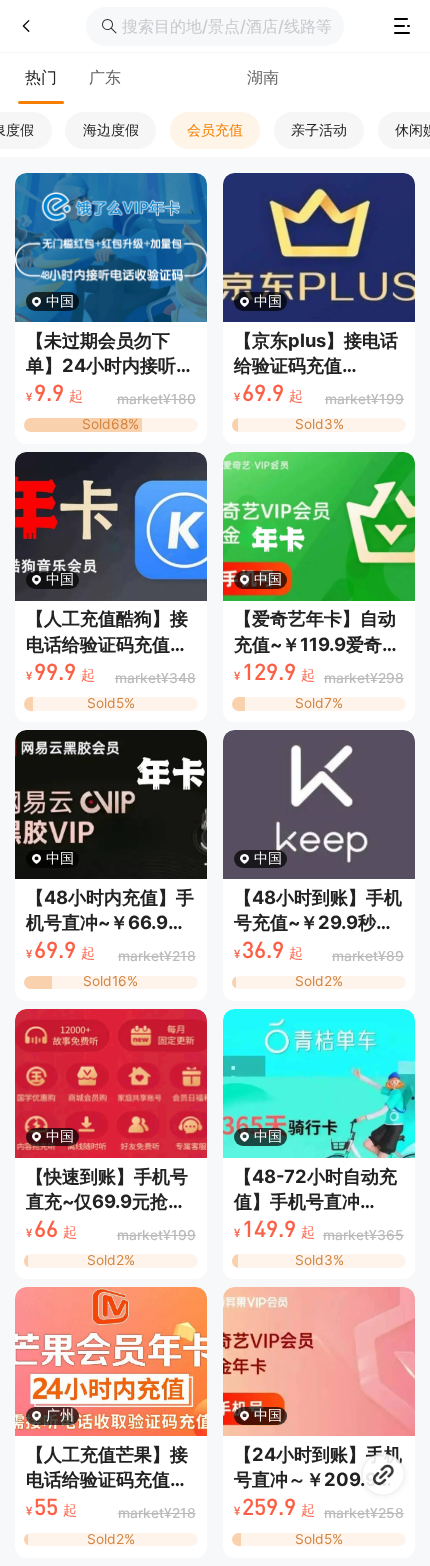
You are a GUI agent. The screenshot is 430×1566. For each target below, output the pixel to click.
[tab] (41, 78)
